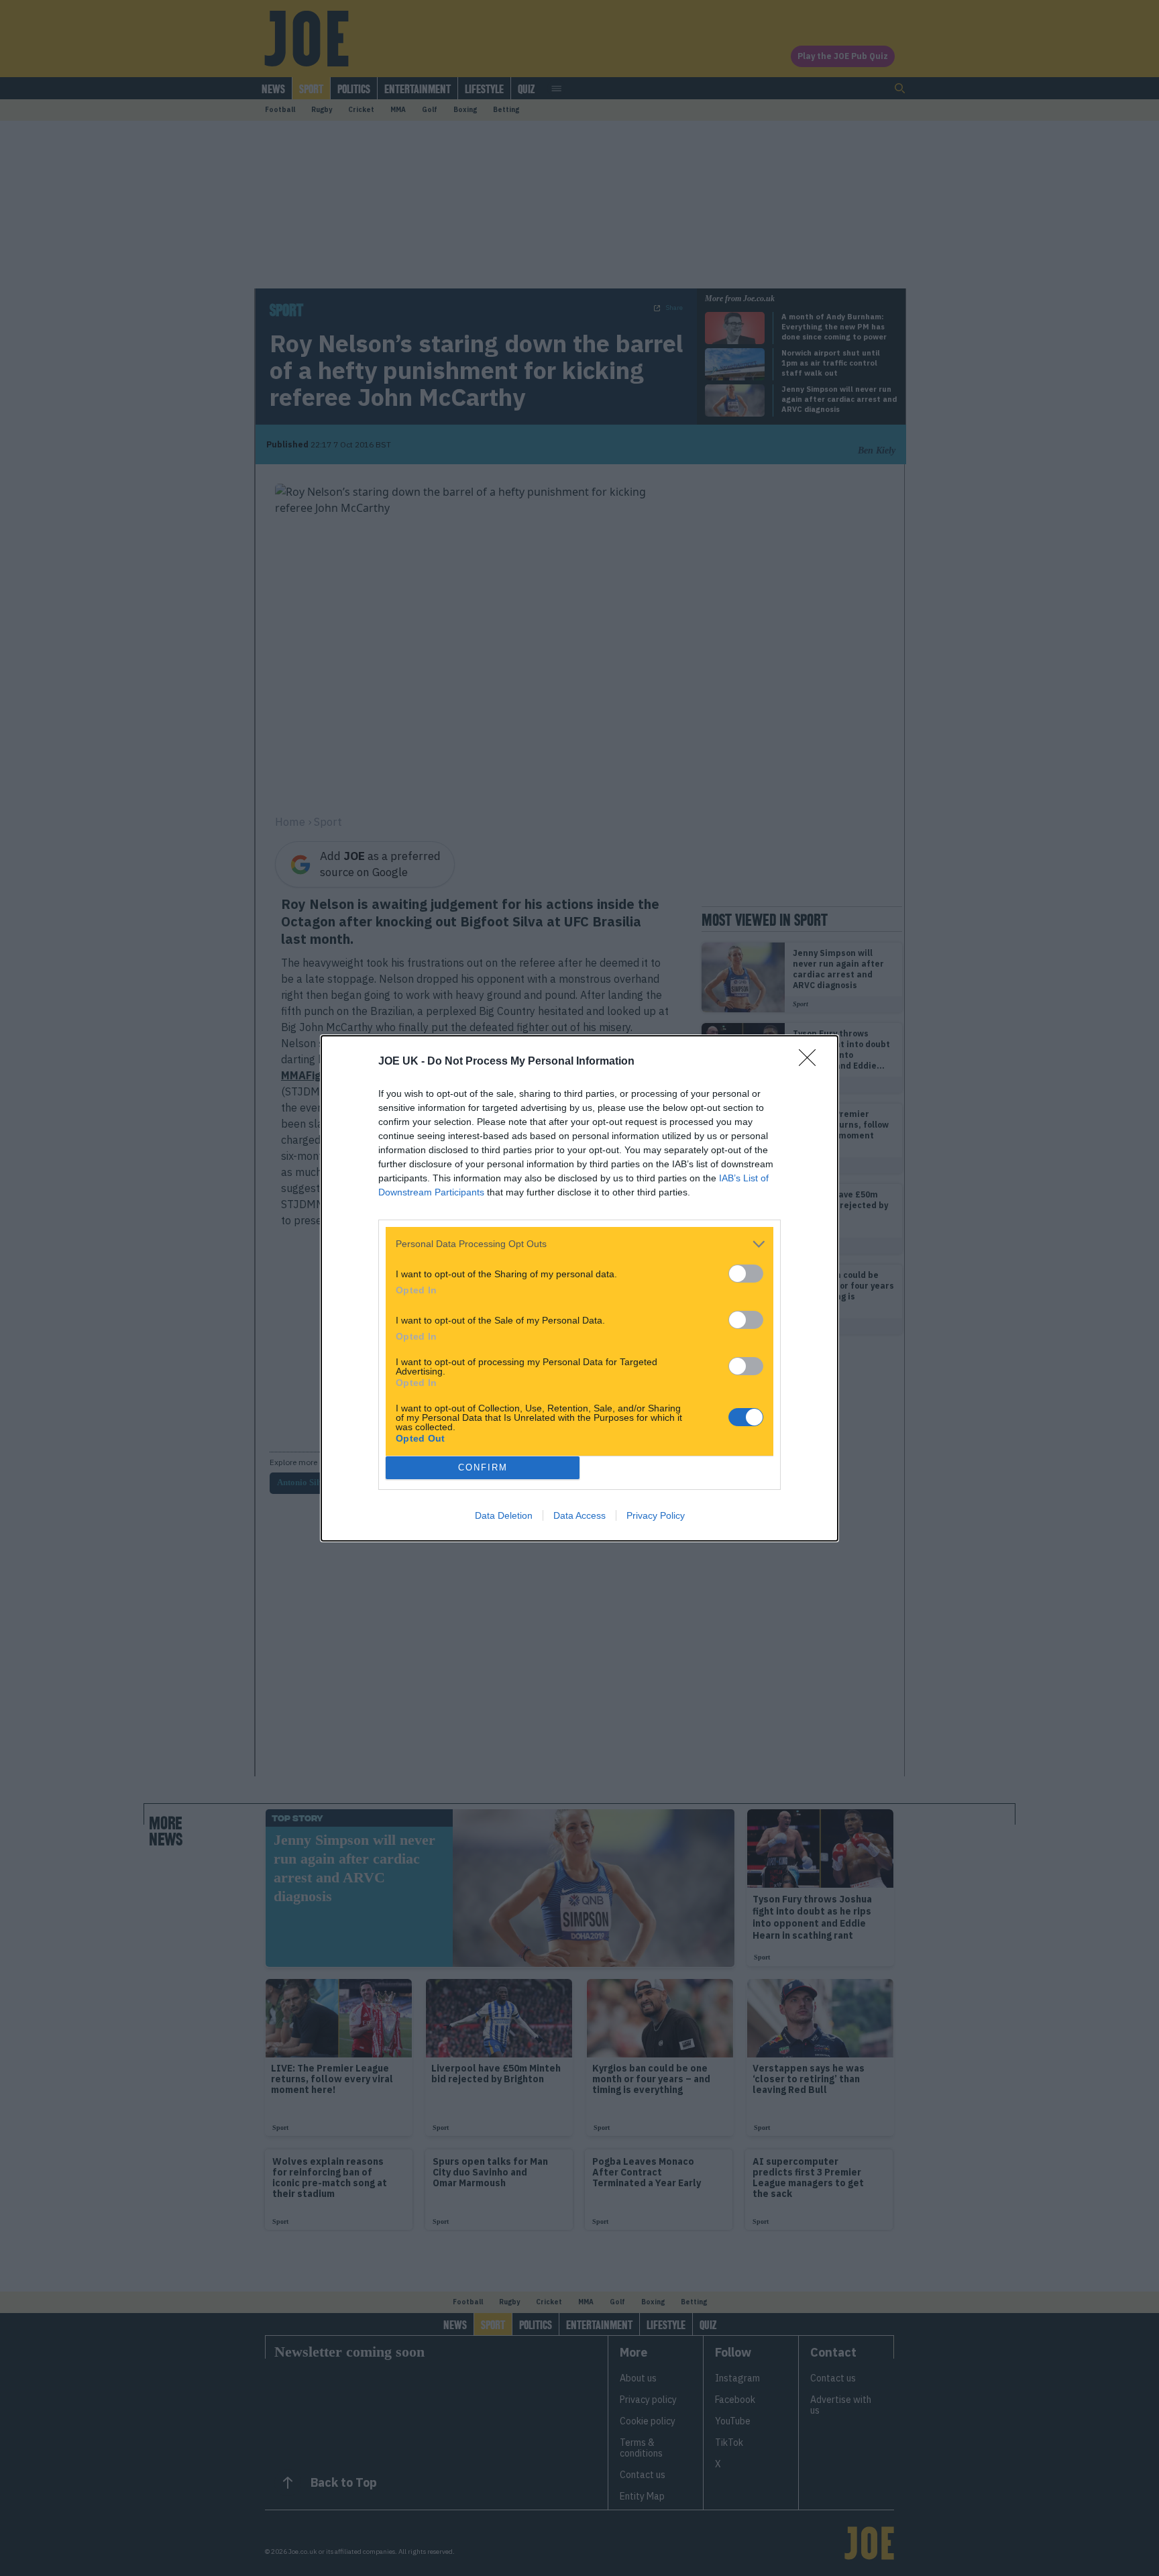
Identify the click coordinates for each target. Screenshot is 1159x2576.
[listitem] (579, 1244)
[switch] (746, 1274)
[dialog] (579, 1288)
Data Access (579, 1515)
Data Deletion (504, 1515)
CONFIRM (483, 1467)
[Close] (812, 1062)
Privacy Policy (656, 1515)
